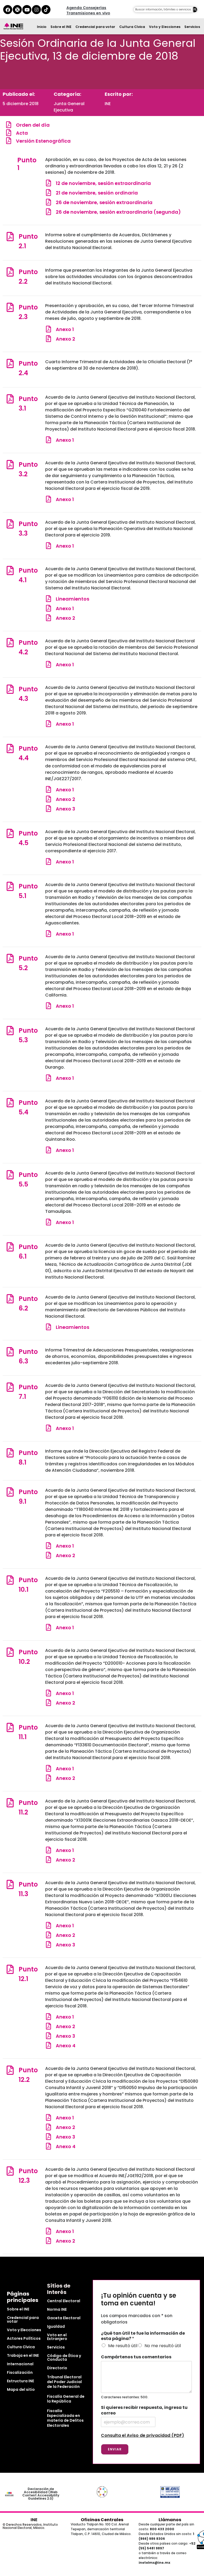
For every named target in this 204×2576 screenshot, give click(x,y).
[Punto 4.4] (10, 748)
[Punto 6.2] (10, 1299)
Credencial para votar (95, 27)
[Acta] (9, 133)
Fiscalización (20, 2372)
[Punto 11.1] (10, 1727)
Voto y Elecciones (165, 27)
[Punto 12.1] (10, 1969)
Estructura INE (20, 2381)
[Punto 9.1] (10, 1492)
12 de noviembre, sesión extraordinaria (103, 183)
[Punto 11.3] (10, 1884)
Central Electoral (64, 2301)
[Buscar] (195, 10)
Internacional (20, 2364)
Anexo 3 (65, 809)
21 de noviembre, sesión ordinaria (97, 193)
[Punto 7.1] (10, 1387)
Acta (22, 133)
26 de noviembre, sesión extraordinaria (104, 202)
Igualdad (56, 2326)
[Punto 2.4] (10, 363)
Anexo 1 (65, 329)
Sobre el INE (61, 27)
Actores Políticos (24, 2338)
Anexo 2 (65, 339)
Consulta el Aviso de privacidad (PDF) (143, 2435)
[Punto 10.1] (10, 1580)
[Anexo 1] (48, 329)
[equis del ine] (17, 10)
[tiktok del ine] (46, 10)
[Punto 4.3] (10, 689)
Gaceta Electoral (64, 2318)
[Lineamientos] (48, 599)
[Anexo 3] (48, 809)
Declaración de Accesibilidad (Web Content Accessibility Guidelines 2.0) (41, 2494)
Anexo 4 (66, 2046)
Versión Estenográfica (43, 141)
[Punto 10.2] (10, 1652)
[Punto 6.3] (10, 1352)
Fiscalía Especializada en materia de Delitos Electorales (65, 2418)
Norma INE (57, 2309)
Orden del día (33, 125)
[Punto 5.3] (10, 1030)
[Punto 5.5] (10, 1175)
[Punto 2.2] (10, 272)
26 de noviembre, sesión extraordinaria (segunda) (118, 212)
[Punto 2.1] (10, 236)
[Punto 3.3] (10, 524)
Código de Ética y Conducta (64, 2358)
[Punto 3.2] (10, 464)
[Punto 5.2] (10, 958)
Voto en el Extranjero (57, 2337)
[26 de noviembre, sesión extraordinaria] (48, 202)
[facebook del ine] (8, 10)
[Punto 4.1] (10, 570)
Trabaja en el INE (23, 2355)
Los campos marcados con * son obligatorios (137, 2319)
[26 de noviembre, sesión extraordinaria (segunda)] (48, 212)
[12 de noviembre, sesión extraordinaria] (48, 183)
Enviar (115, 2449)
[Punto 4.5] (10, 833)
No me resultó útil (163, 2346)
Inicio (42, 27)
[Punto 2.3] (10, 307)
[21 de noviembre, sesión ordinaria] (48, 193)
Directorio (57, 2368)
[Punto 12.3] (10, 2171)
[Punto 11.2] (10, 1803)
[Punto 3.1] (10, 399)
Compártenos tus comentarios (136, 2357)
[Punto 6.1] (10, 1247)
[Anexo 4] (48, 2045)
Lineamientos (73, 599)
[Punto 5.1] (10, 886)
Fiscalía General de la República (66, 2399)
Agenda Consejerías (86, 8)
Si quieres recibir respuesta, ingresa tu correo (144, 2410)
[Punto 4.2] (10, 642)
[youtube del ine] (27, 10)
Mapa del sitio (21, 2389)
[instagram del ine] (36, 10)
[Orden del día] (9, 125)
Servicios (192, 27)
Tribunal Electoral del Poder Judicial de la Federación (64, 2382)
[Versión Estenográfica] (9, 141)
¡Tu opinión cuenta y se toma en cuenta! (139, 2300)
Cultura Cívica (132, 27)
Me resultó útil (123, 2346)
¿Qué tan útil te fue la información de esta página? (143, 2336)
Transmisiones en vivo (88, 13)
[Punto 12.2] (10, 2070)
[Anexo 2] (48, 339)
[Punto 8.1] (10, 1453)
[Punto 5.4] (10, 1103)
